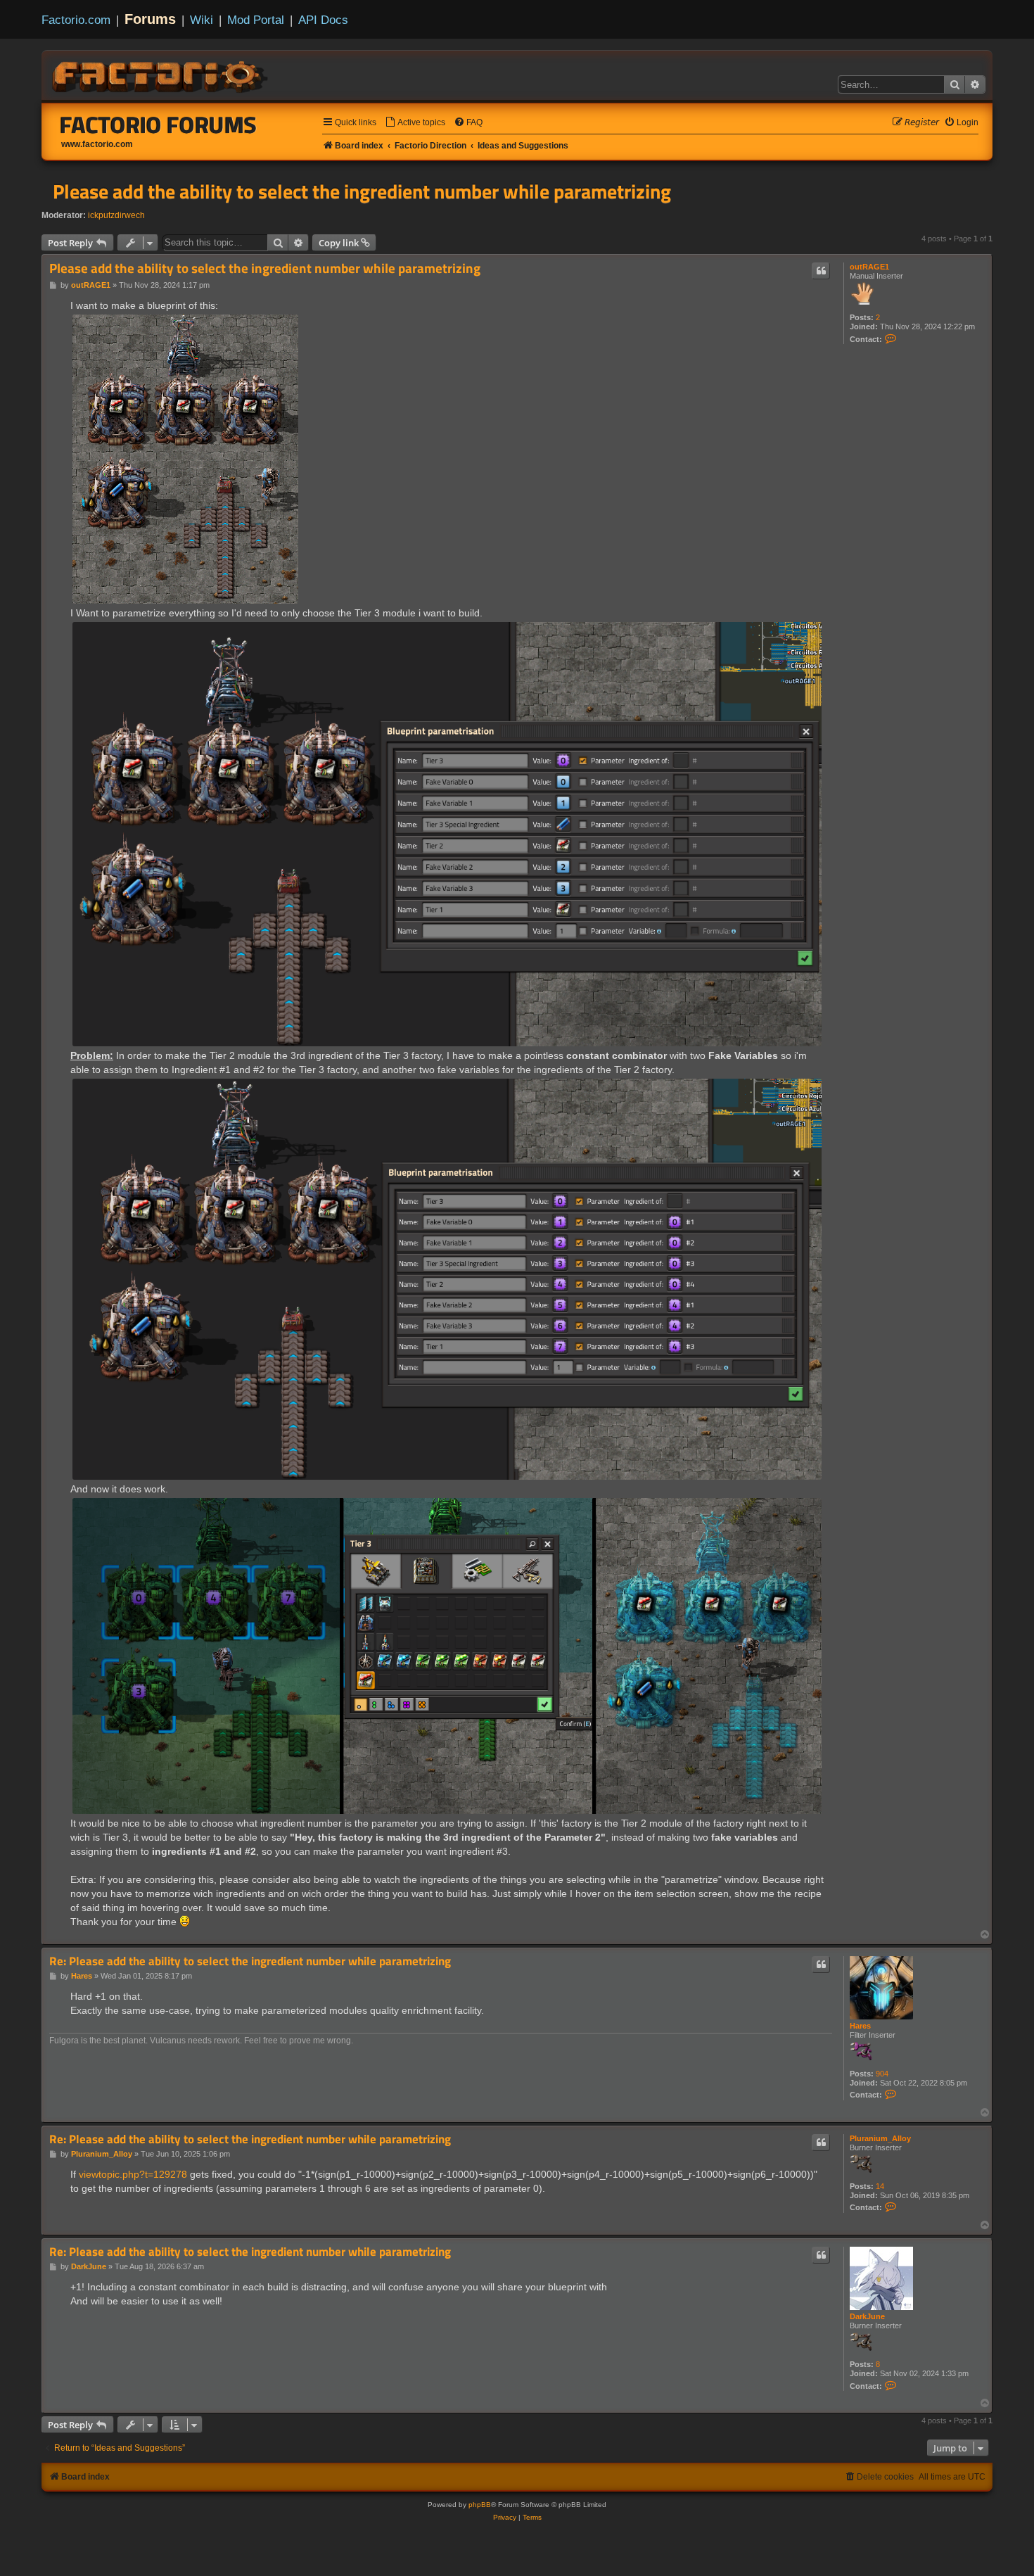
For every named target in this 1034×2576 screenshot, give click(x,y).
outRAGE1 (869, 267)
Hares (860, 2026)
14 (880, 2186)
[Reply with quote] (821, 271)
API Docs (323, 20)
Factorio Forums (158, 125)
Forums (150, 19)
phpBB (480, 2505)
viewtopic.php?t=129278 (133, 2174)
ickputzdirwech (116, 215)
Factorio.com (76, 20)
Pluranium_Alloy (880, 2138)
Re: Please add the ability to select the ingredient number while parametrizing (250, 1961)
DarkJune (867, 2316)
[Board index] (161, 75)
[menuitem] (415, 123)
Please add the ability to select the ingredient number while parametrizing (362, 191)
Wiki (202, 20)
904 (882, 2074)
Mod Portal (256, 20)
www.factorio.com (97, 144)
